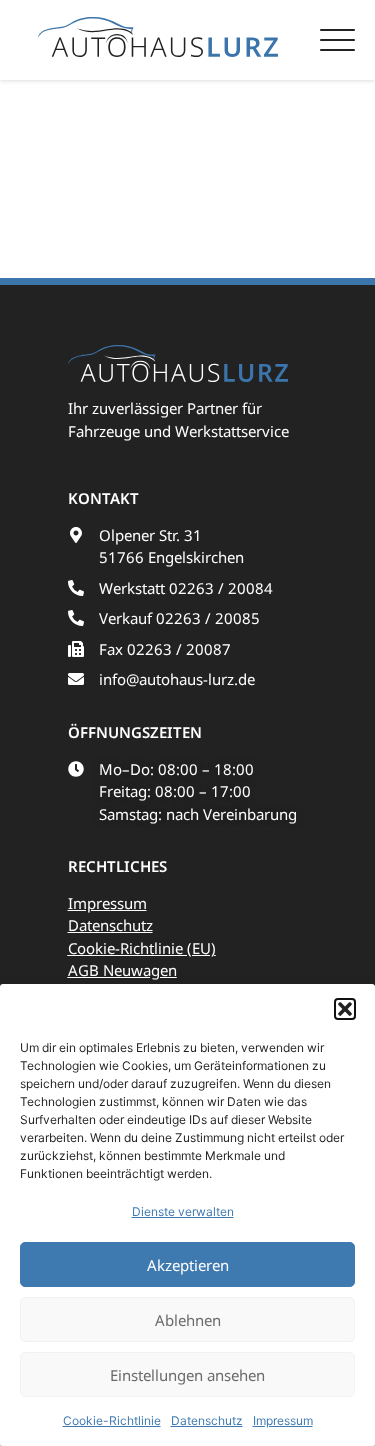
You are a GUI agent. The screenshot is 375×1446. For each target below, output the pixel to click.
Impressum (283, 1420)
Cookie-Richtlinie (112, 1420)
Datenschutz (207, 1420)
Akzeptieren (188, 1265)
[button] (345, 1009)
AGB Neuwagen (122, 970)
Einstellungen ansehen (187, 1375)
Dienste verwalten (183, 1211)
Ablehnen (188, 1320)
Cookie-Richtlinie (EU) (142, 948)
